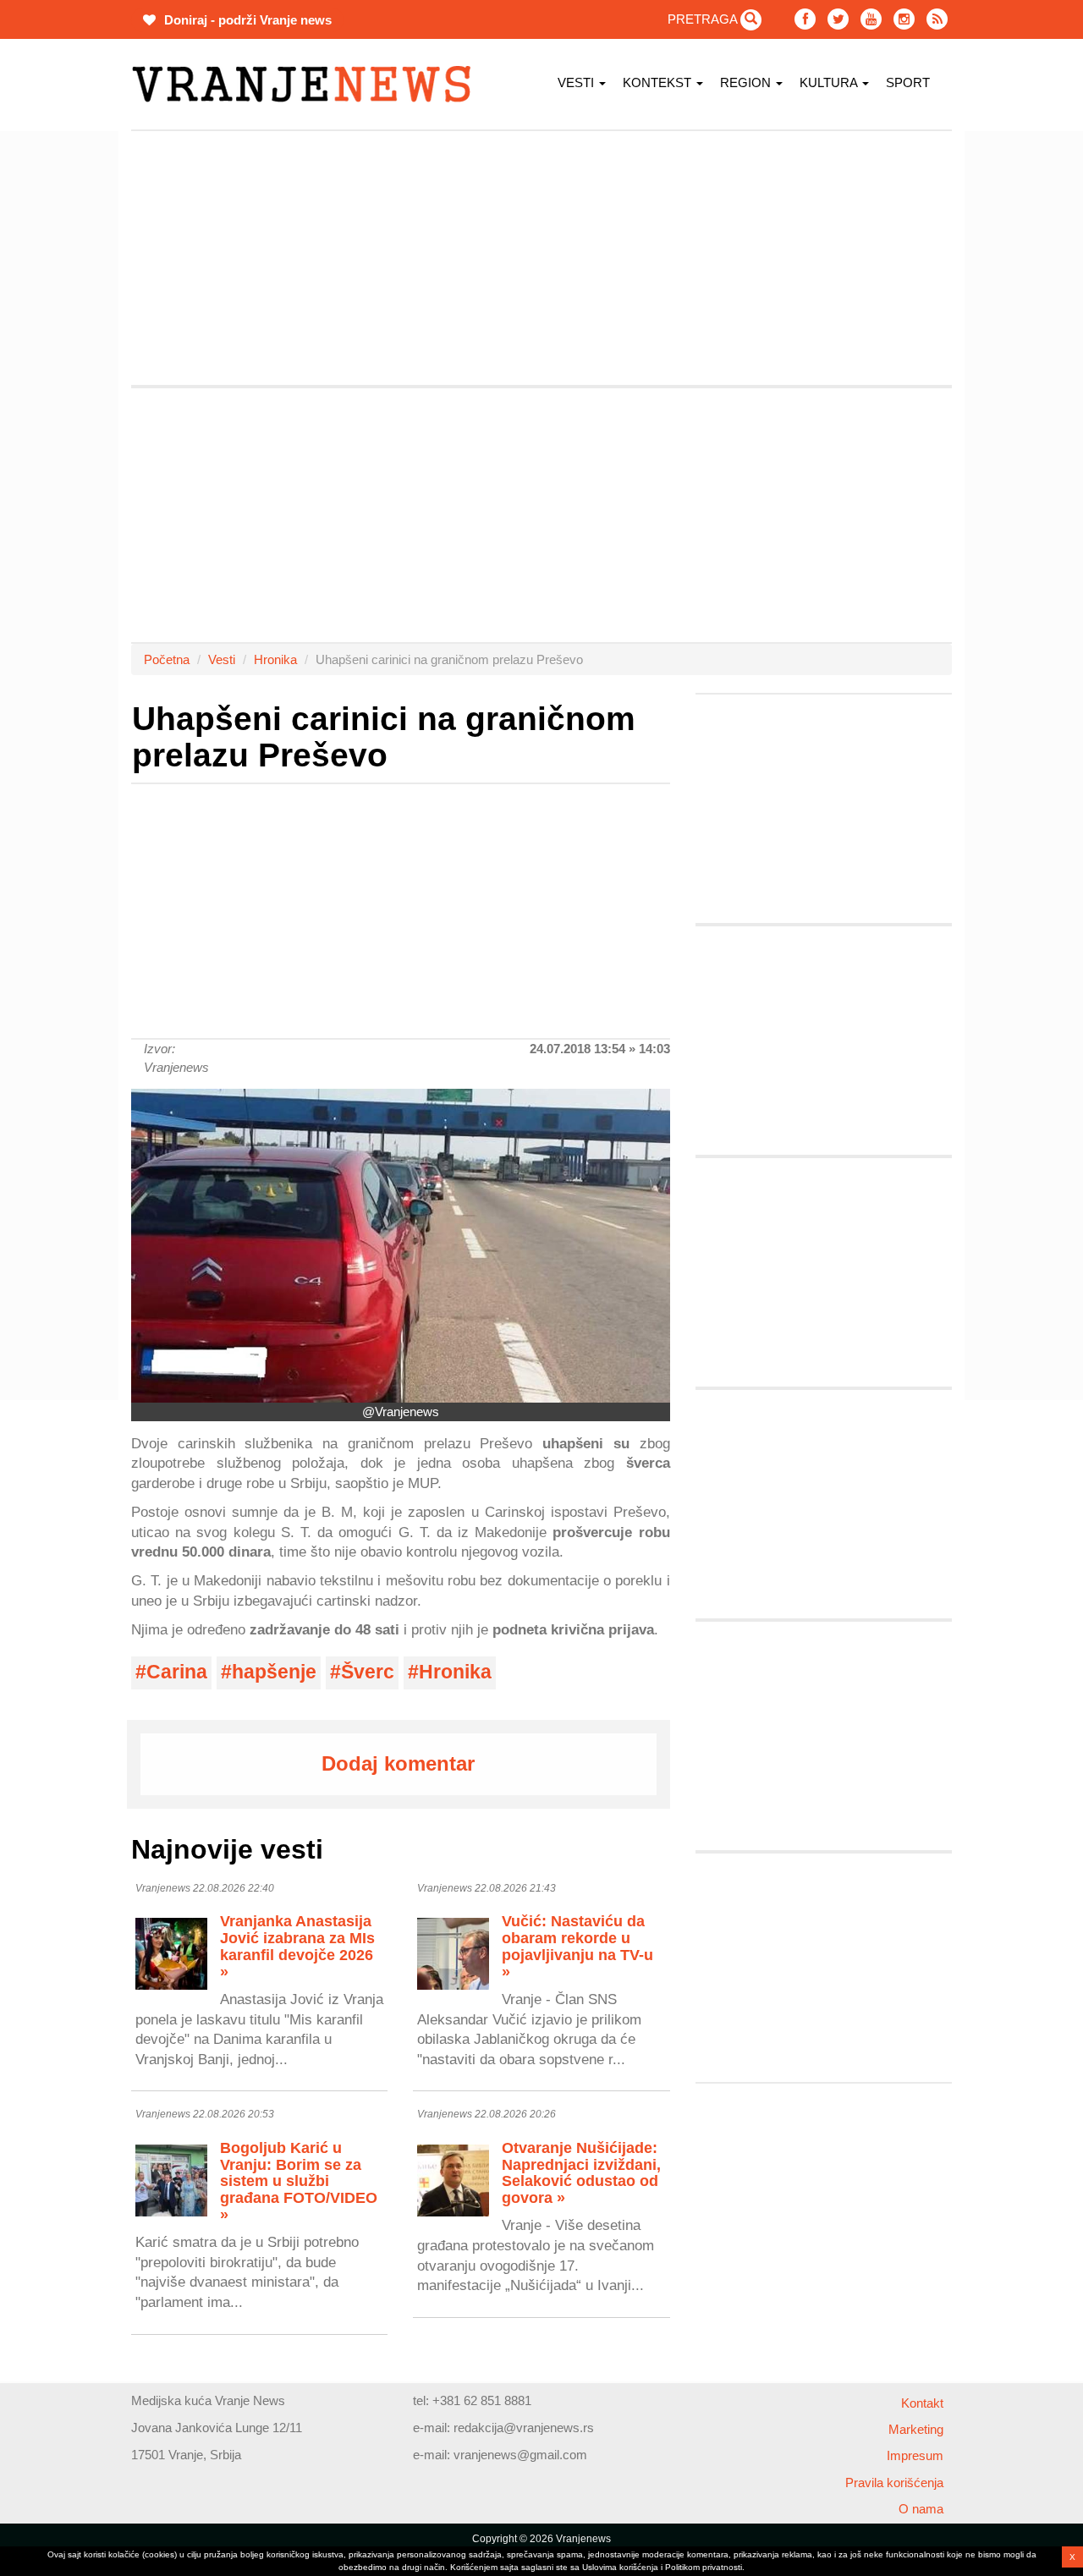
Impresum (915, 2455)
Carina (177, 1672)
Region (747, 82)
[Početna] (308, 84)
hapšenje (274, 1672)
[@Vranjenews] (401, 1246)
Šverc (368, 1672)
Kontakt (922, 2403)
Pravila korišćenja (894, 2483)
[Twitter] (838, 19)
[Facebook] (805, 19)
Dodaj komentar (398, 1763)
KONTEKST (659, 82)
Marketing (916, 2429)
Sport (908, 82)
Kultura (830, 82)
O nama (921, 2509)
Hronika (275, 659)
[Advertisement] (541, 258)
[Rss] (937, 19)
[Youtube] (871, 19)
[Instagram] (904, 19)
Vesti (577, 82)
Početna (167, 659)
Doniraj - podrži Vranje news (246, 20)
